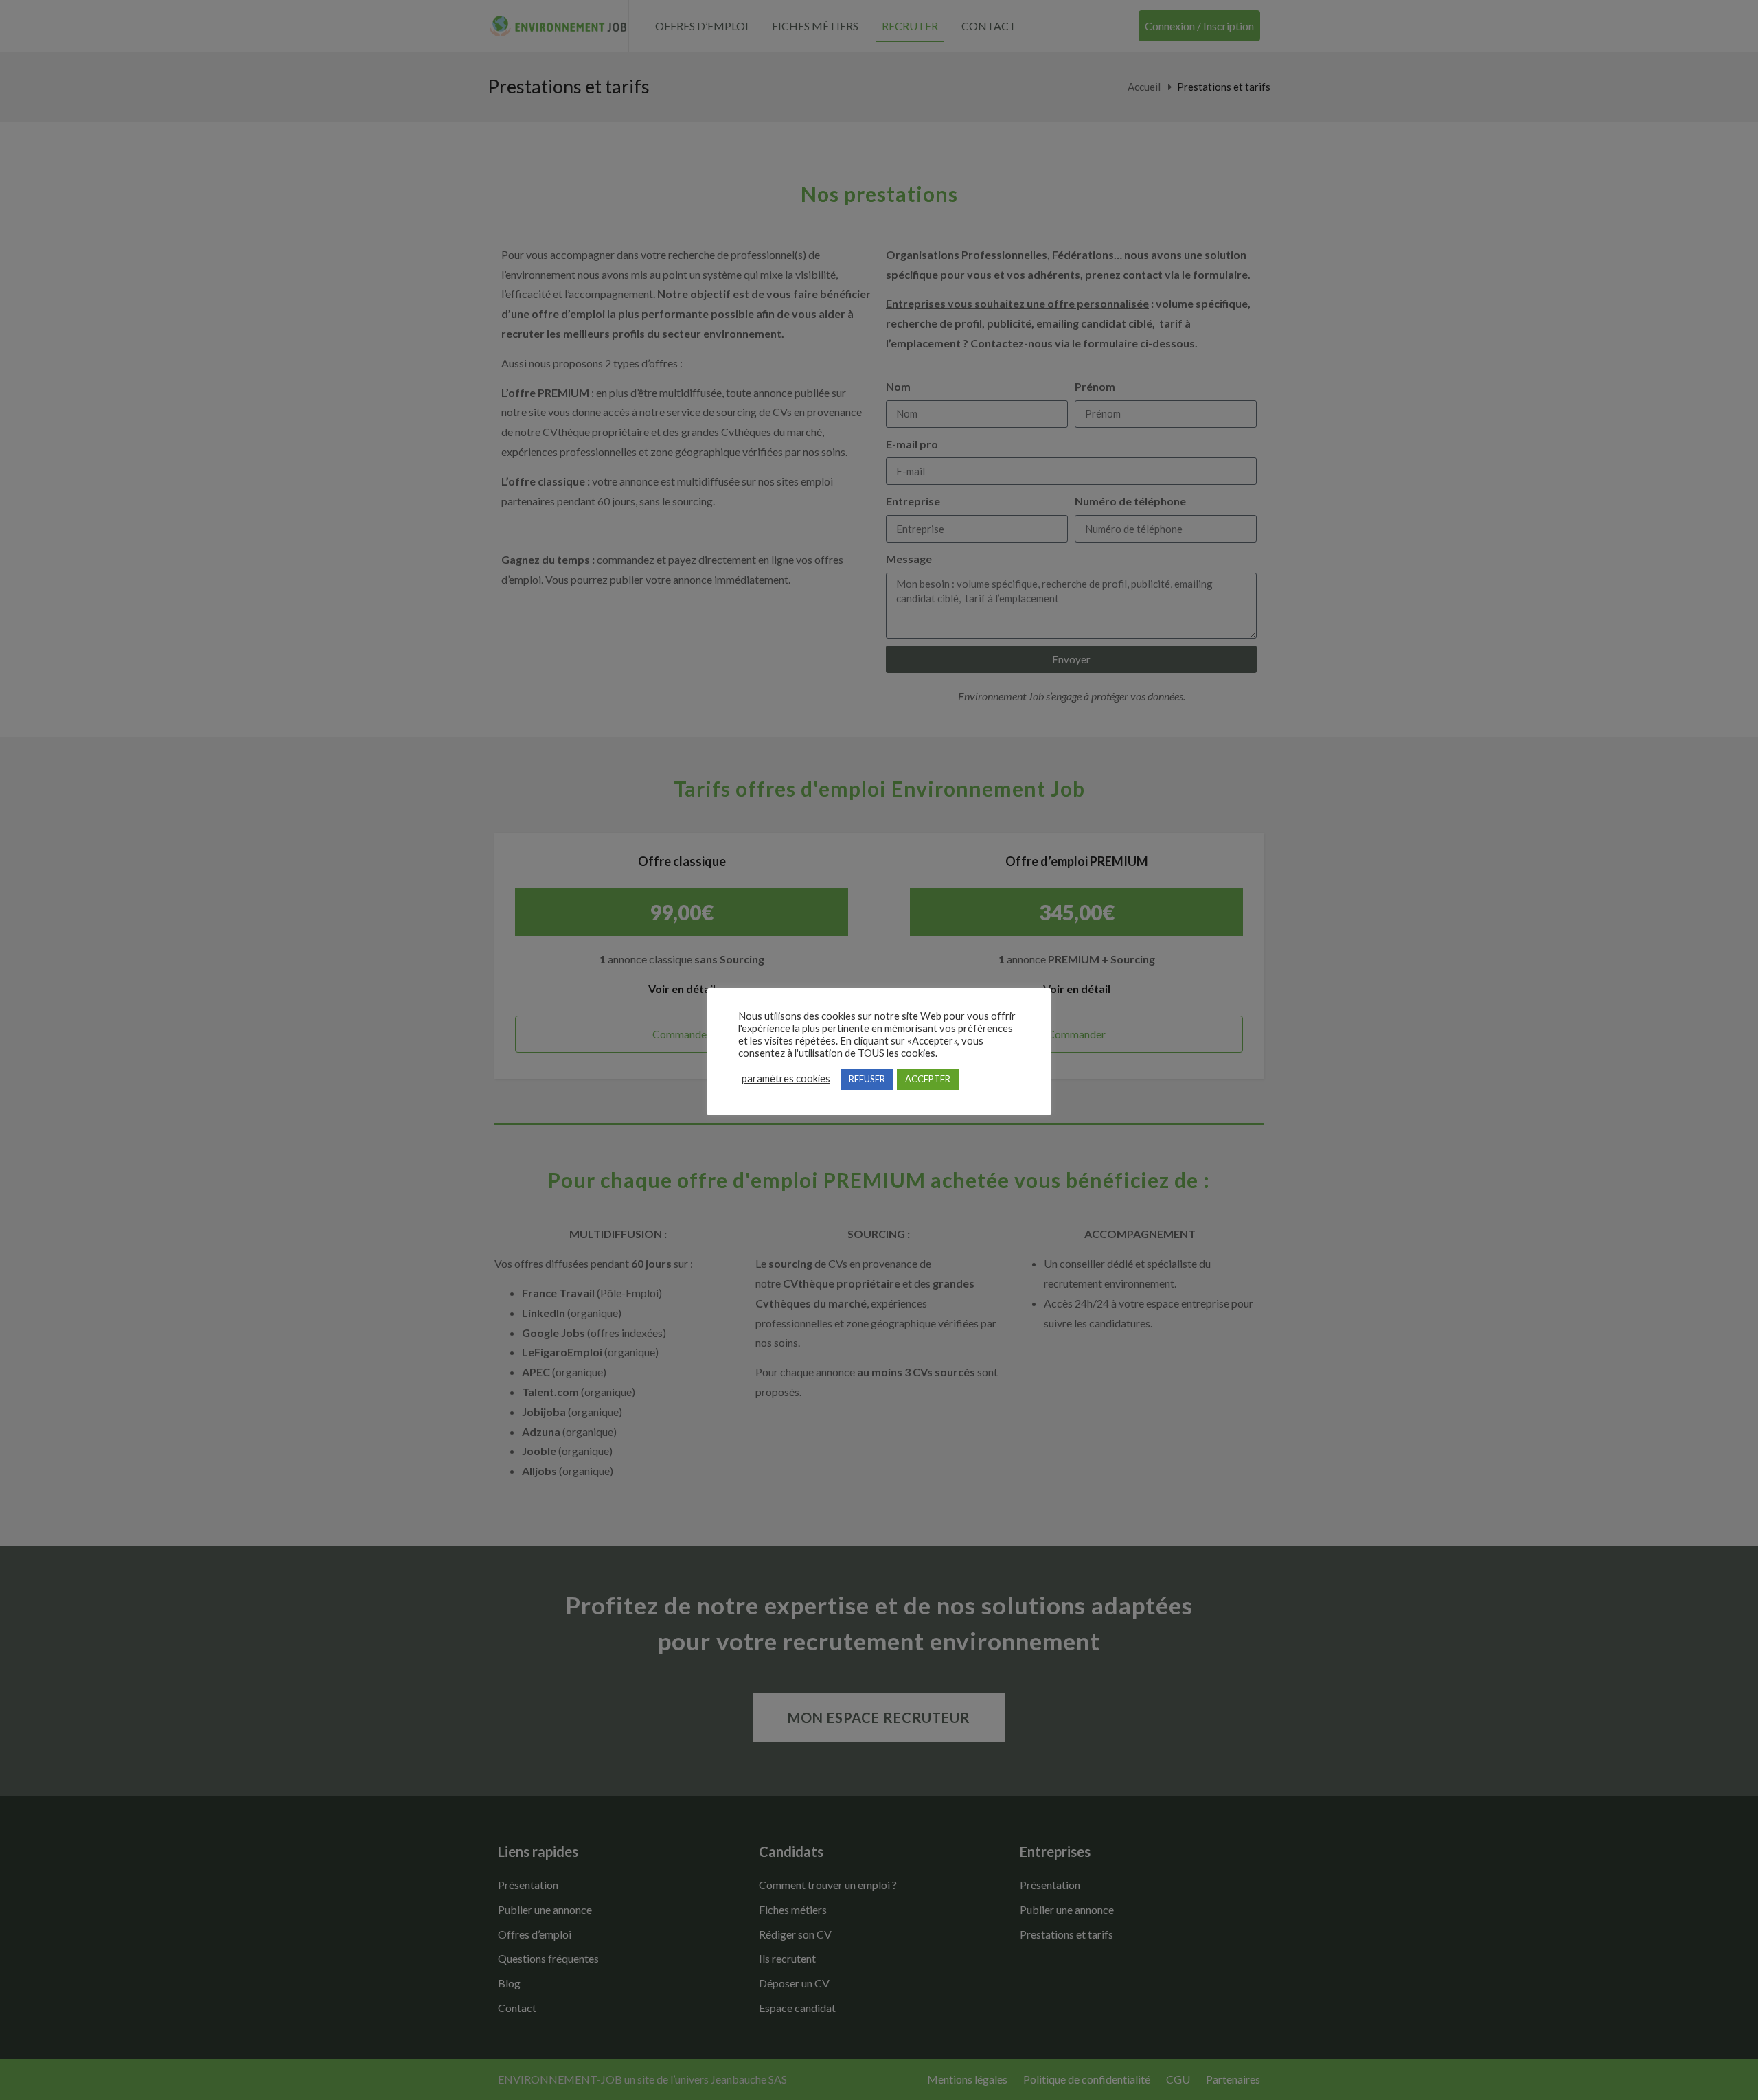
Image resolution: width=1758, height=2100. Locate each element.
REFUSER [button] (867, 1079)
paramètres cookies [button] (786, 1078)
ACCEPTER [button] (928, 1079)
